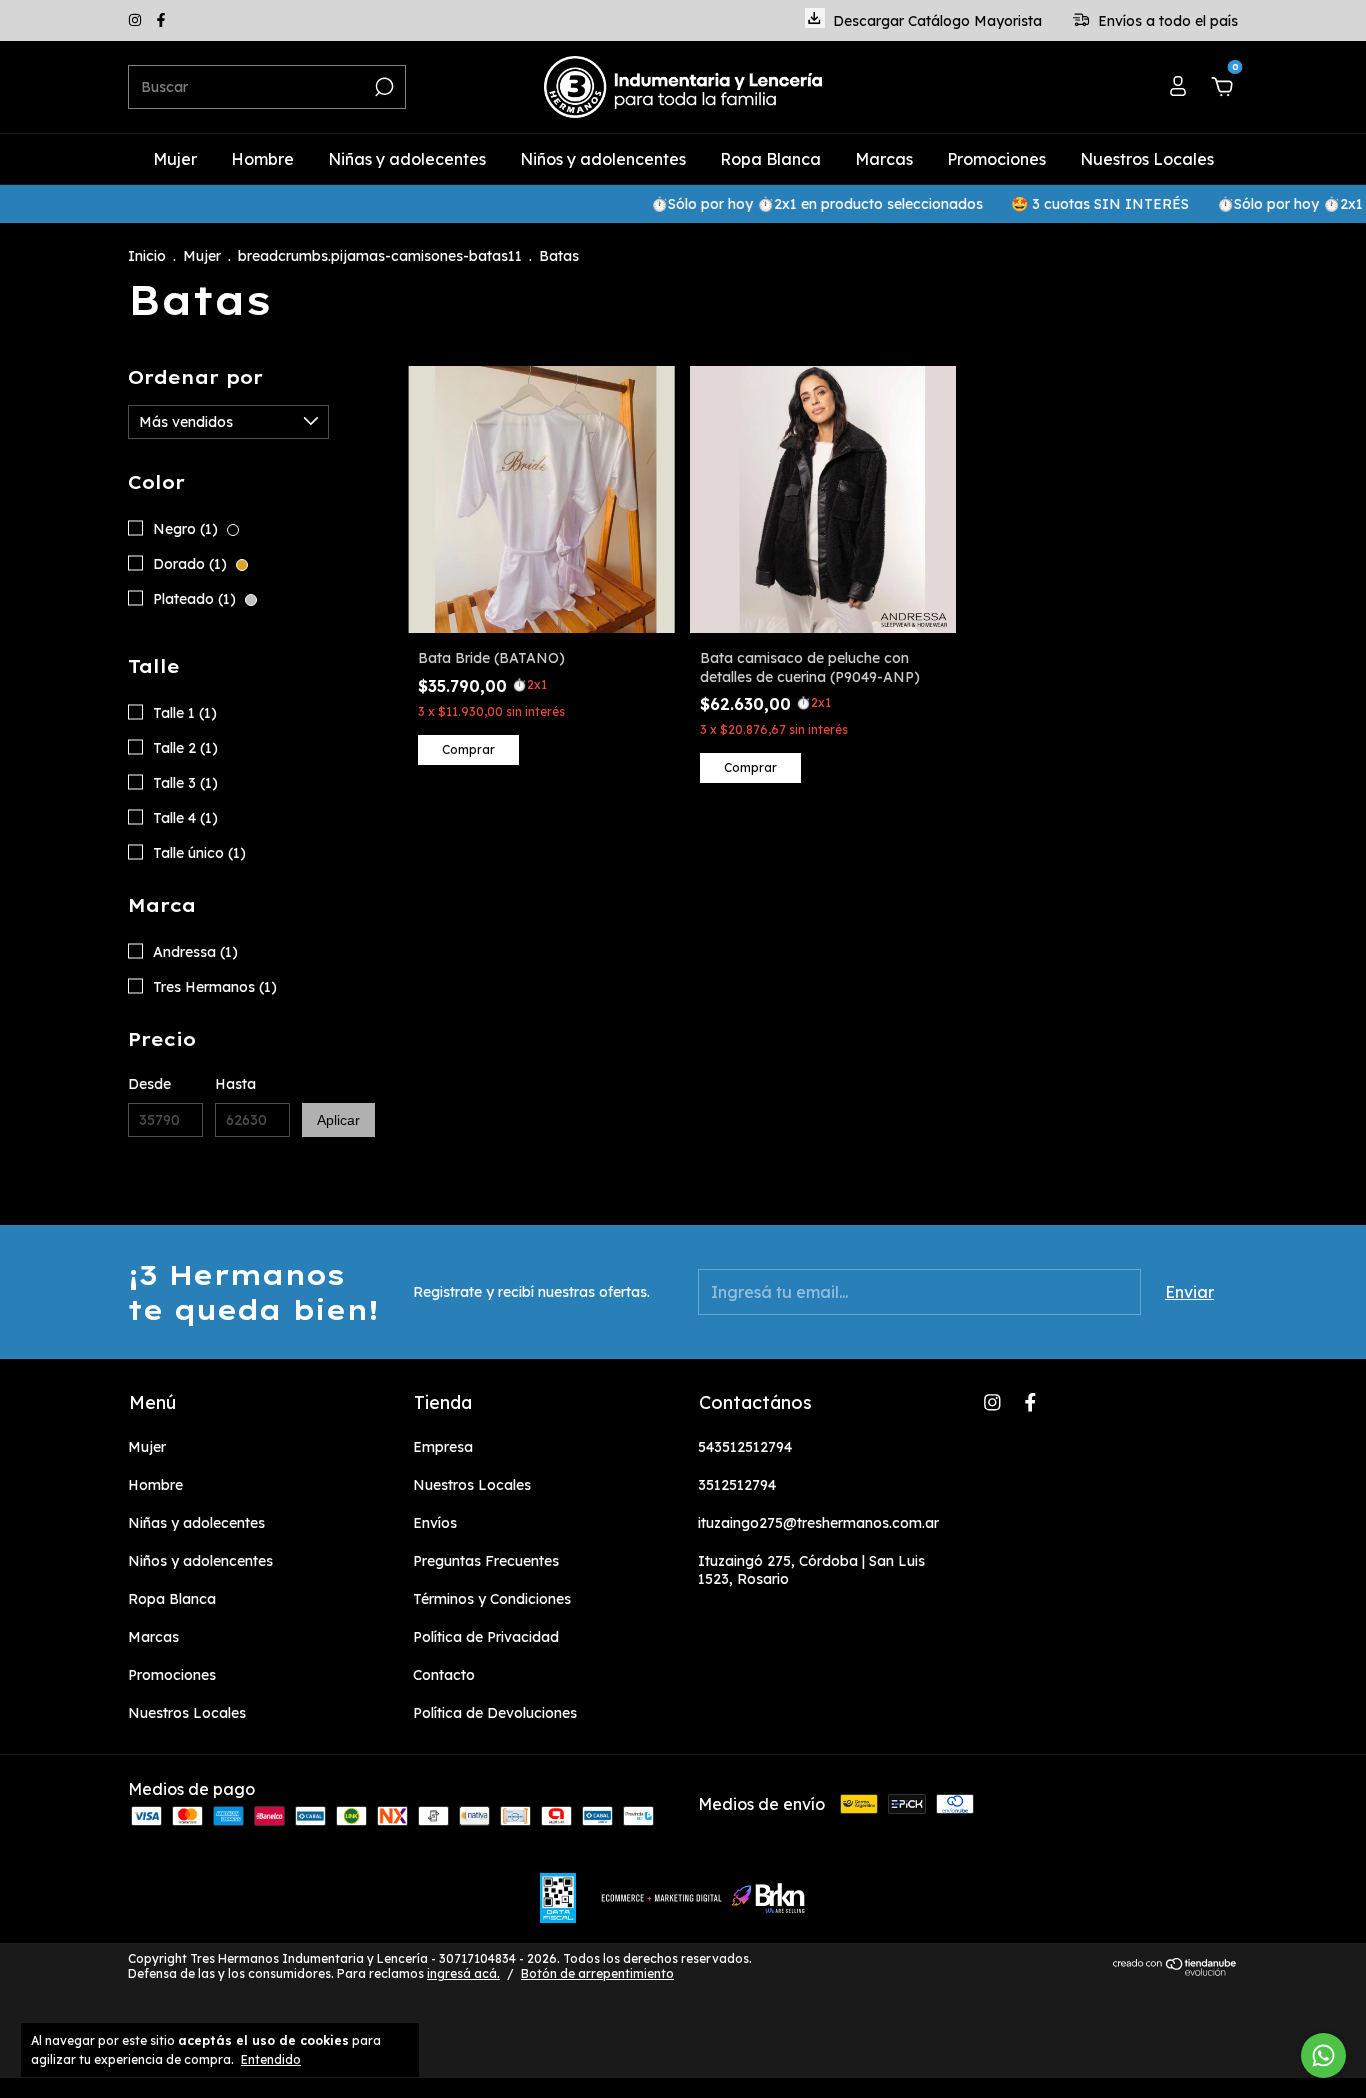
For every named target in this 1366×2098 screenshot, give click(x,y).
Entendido (271, 2059)
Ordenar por (195, 377)
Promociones (996, 159)
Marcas (884, 159)
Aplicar (338, 1120)
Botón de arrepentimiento (597, 1973)
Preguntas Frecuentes (486, 1561)
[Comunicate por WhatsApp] (1323, 2055)
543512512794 (745, 1447)
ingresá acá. (463, 1973)
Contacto (444, 1675)
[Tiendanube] (1175, 1971)
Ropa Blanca (770, 159)
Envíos (435, 1523)
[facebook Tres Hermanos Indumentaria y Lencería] (161, 21)
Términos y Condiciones (492, 1599)
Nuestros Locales (1147, 159)
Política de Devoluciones (495, 1713)
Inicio (147, 256)
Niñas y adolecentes (407, 159)
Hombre (262, 159)
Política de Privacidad (486, 1637)
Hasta (235, 1084)
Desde (149, 1084)
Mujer (175, 159)
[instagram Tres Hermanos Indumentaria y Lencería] (137, 21)
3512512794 (737, 1485)
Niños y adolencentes (603, 159)
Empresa (443, 1447)
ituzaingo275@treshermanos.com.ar (818, 1523)
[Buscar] (382, 87)
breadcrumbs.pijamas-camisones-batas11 (380, 256)
